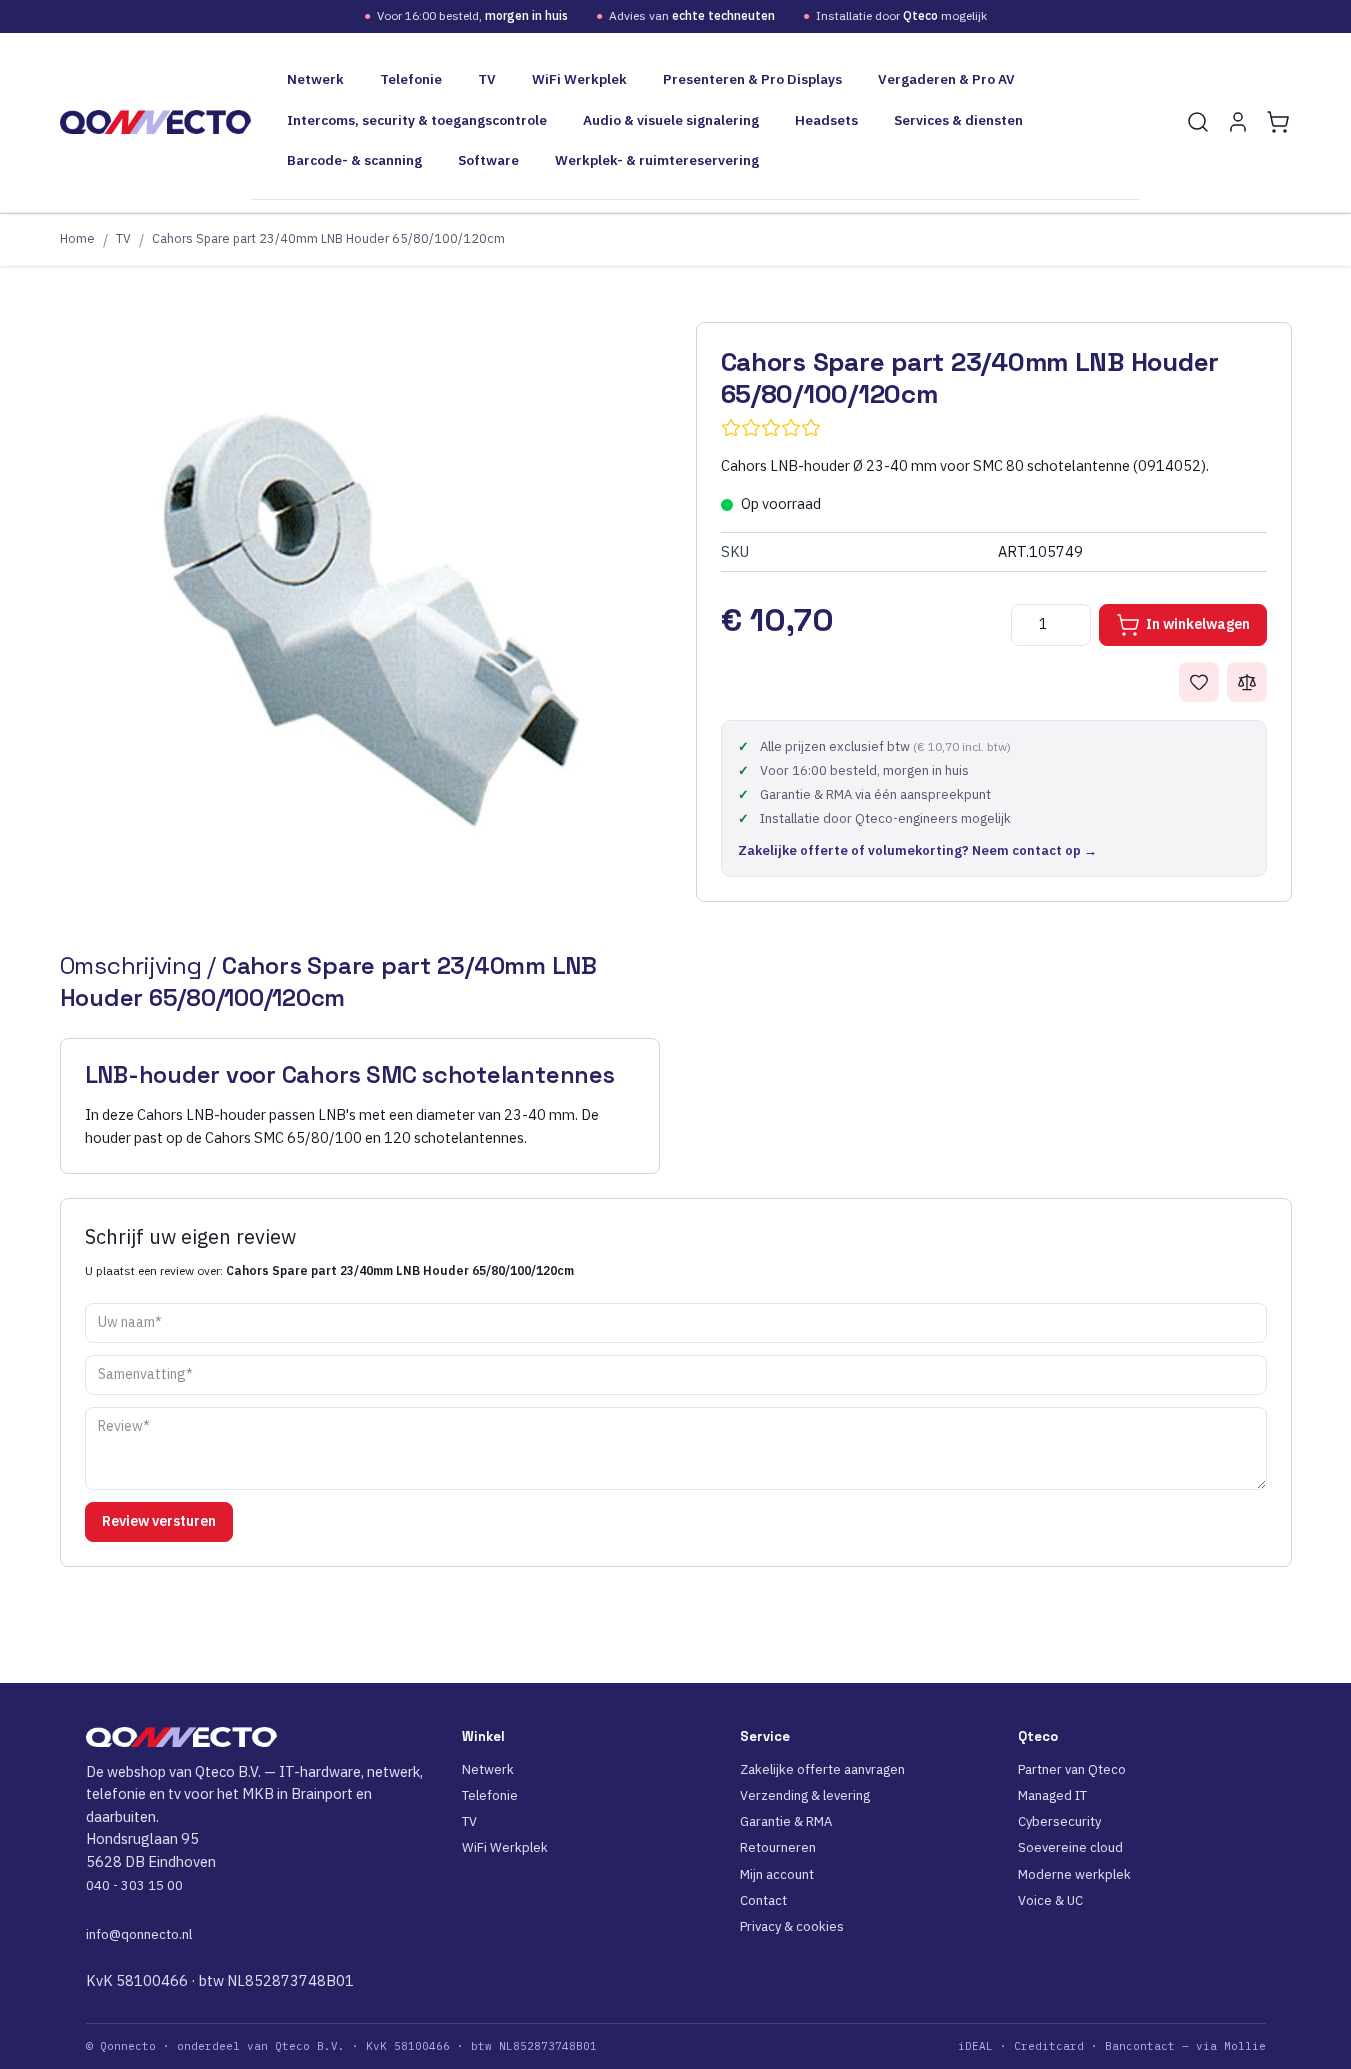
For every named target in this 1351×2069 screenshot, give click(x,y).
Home (77, 238)
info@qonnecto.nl (139, 1934)
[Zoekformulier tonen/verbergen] (1198, 122)
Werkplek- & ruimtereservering (657, 160)
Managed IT (1052, 1795)
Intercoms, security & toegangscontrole (417, 120)
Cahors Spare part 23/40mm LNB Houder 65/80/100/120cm (328, 238)
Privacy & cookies (792, 1926)
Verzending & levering (805, 1795)
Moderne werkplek (1074, 1874)
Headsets (826, 120)
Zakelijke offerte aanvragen (822, 1769)
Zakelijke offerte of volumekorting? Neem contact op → (917, 850)
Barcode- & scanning (354, 160)
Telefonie (411, 79)
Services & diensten (958, 120)
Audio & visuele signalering (671, 120)
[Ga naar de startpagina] (155, 122)
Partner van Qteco (1072, 1769)
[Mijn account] (1238, 122)
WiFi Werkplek (579, 79)
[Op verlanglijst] (1199, 682)
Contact (763, 1900)
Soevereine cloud (1070, 1847)
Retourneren (778, 1847)
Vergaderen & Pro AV (946, 79)
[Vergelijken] (1247, 682)
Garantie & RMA (786, 1821)
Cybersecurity (1059, 1821)
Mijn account (777, 1874)
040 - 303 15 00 (134, 1885)
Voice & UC (1050, 1900)
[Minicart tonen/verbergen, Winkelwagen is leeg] (1278, 122)
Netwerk (315, 79)
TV (487, 79)
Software (488, 160)
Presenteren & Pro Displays (752, 79)
